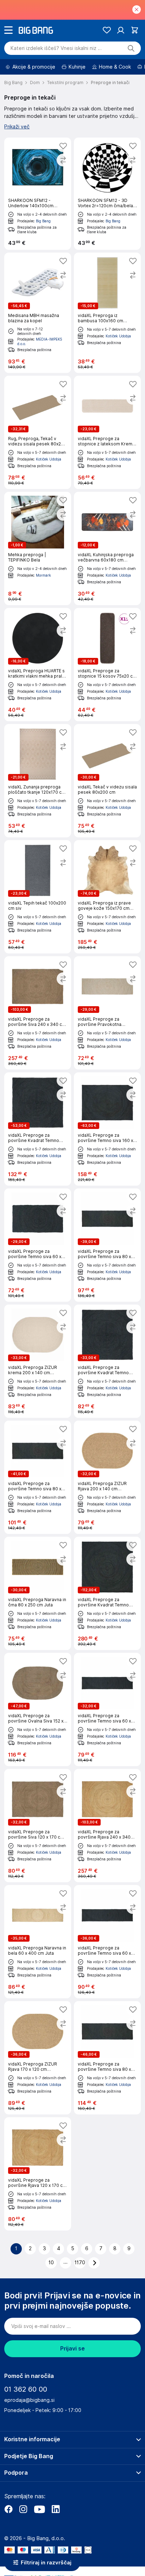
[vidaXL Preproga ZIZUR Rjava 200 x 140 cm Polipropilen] (107, 1477)
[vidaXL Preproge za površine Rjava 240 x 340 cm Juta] (107, 1826)
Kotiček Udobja (118, 336)
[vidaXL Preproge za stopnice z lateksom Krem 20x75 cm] (107, 432)
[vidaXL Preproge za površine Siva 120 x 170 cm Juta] (38, 1826)
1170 (80, 2263)
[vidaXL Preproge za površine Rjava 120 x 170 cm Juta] (38, 2174)
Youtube (39, 2509)
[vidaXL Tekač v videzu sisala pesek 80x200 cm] (107, 781)
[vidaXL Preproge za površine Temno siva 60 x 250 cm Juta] (107, 1942)
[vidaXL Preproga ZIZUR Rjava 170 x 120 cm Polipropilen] (38, 2058)
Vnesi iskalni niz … (56, 48)
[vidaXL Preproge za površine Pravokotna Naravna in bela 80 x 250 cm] (107, 1013)
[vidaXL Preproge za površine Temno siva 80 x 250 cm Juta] (38, 1477)
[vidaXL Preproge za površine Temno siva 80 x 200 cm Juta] (107, 1245)
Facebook (8, 2509)
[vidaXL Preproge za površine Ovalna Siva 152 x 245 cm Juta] (38, 1709)
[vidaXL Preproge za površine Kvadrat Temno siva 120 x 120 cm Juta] (107, 1361)
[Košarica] (135, 30)
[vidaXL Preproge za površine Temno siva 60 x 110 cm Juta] (38, 1245)
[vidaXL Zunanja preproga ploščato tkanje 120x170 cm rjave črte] (38, 781)
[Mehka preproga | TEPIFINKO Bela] (38, 548)
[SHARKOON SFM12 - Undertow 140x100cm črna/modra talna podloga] (38, 194)
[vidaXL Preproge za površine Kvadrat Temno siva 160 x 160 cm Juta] (38, 1129)
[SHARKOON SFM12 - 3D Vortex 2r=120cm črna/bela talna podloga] (107, 194)
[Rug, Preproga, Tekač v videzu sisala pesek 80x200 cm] (38, 432)
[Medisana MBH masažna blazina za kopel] (38, 313)
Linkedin (56, 2509)
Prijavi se (72, 2349)
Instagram (23, 2509)
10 (51, 2263)
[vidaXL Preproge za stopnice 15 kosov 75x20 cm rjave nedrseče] (107, 665)
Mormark (43, 575)
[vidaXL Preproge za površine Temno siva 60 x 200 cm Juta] (107, 1709)
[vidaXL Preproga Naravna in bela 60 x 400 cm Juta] (38, 1942)
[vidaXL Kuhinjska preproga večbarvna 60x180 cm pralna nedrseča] (107, 548)
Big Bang (43, 221)
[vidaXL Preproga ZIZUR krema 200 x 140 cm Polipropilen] (38, 1361)
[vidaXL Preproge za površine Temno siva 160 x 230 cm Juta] (107, 1129)
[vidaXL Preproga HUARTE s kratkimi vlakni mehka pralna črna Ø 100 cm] (38, 665)
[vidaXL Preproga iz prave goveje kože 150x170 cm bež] (107, 897)
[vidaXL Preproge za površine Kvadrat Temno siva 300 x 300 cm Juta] (107, 1593)
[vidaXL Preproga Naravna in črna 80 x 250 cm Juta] (38, 1593)
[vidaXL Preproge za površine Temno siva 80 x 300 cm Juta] (107, 2058)
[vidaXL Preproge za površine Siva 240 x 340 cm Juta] (38, 1013)
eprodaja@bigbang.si (29, 2400)
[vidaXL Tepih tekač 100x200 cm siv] (38, 897)
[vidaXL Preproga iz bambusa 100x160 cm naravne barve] (107, 313)
